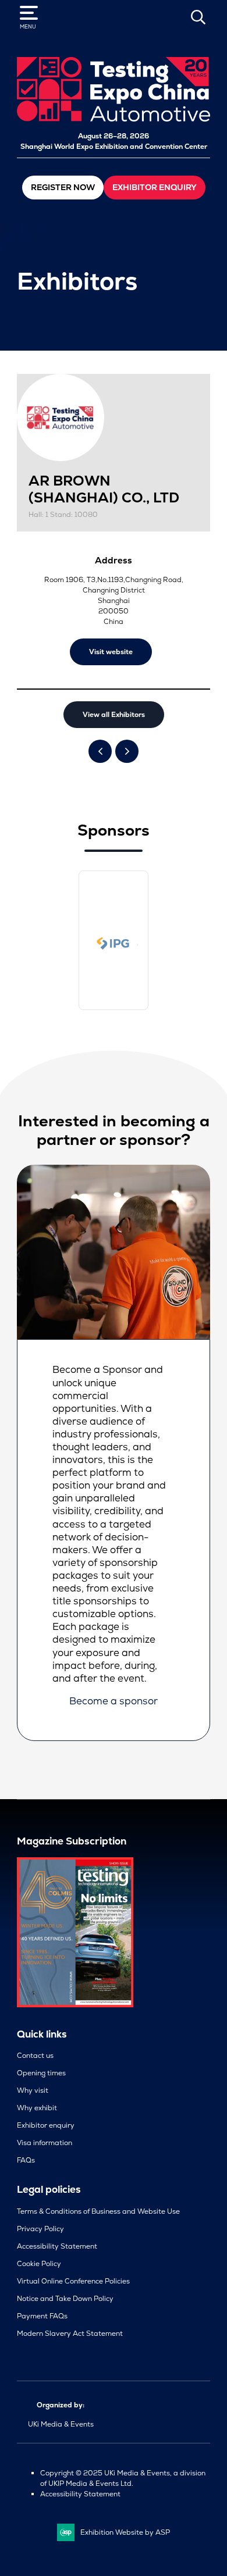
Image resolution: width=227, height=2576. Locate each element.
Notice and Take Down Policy (65, 2299)
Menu (28, 27)
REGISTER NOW (63, 187)
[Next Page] (127, 751)
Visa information (45, 2143)
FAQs (26, 2160)
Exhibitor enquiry (46, 2125)
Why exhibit (37, 2108)
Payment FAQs (42, 2316)
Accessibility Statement (57, 2246)
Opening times (41, 2073)
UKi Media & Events (61, 2424)
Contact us (35, 2056)
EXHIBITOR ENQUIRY (155, 187)
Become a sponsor (114, 1701)
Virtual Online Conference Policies (73, 2281)
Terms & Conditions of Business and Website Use (98, 2211)
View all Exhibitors (114, 715)
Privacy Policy (40, 2229)
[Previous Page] (100, 751)
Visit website (111, 652)
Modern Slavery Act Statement (70, 2334)
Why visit (33, 2090)
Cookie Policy (39, 2264)
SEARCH (198, 17)
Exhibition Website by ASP (125, 2532)
